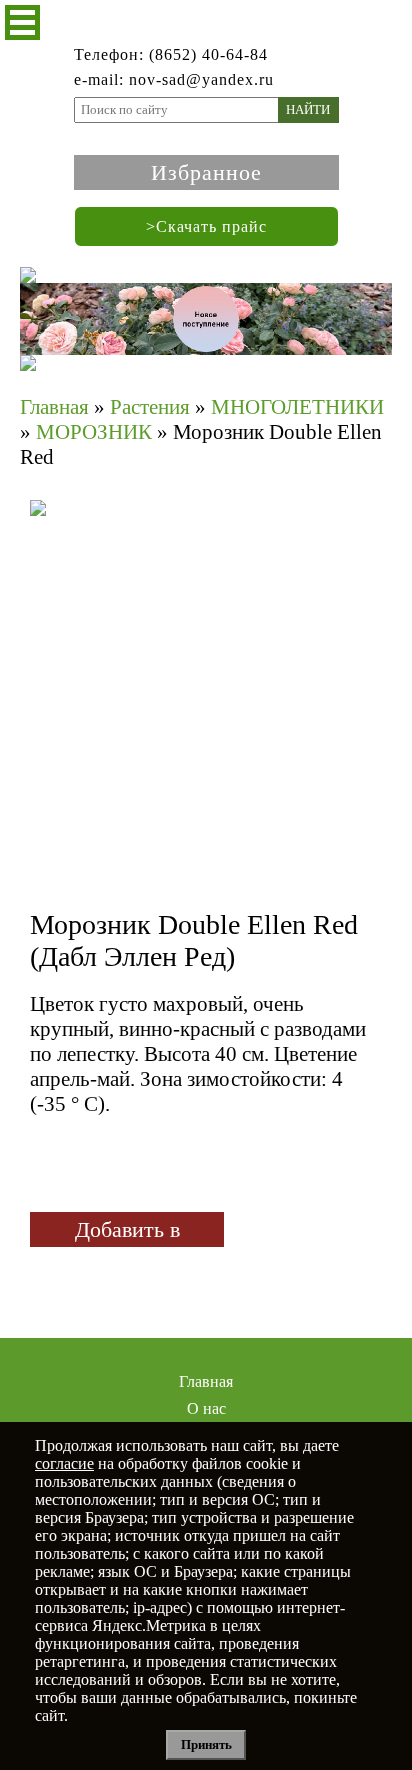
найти (308, 109)
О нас (206, 1408)
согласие (64, 1463)
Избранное (206, 172)
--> (205, 675)
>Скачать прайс (206, 226)
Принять (206, 1744)
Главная (206, 1381)
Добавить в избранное (127, 1232)
